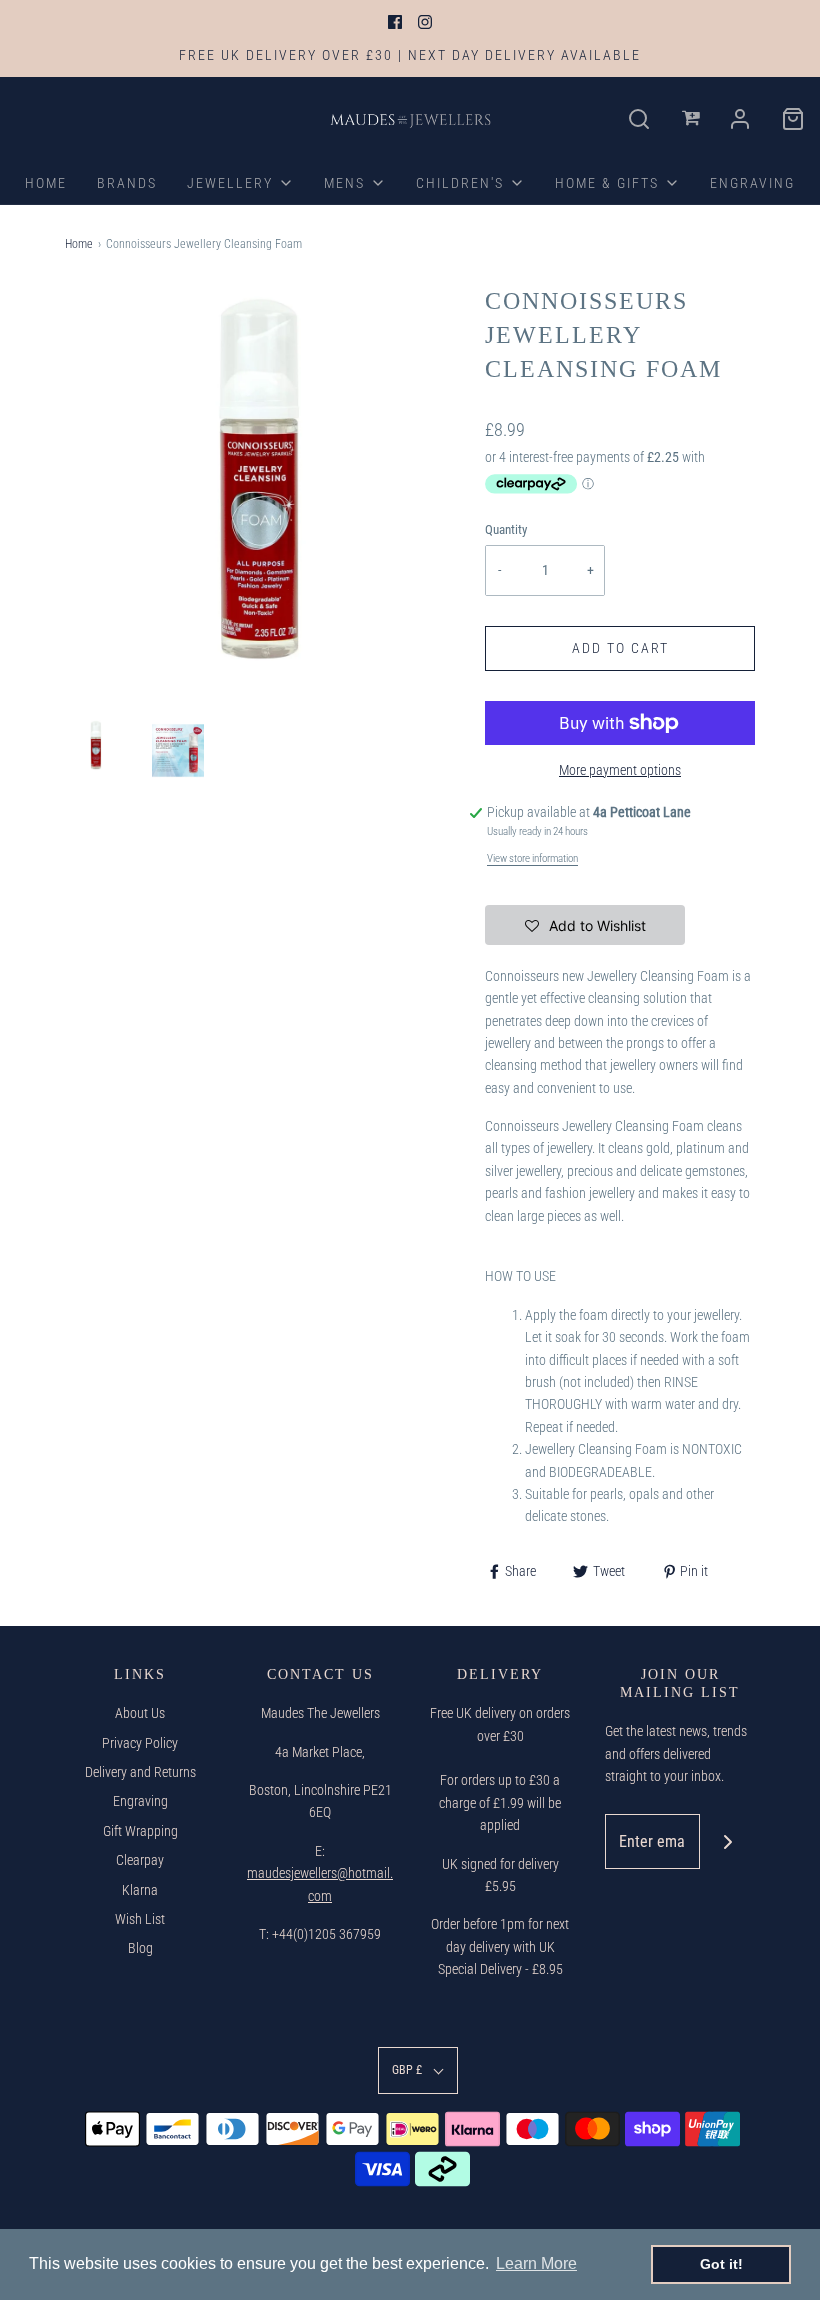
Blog (140, 1948)
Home (79, 244)
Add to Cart (620, 648)
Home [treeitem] (46, 183)
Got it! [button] (721, 2264)
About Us (140, 1713)
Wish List (140, 1919)
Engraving (140, 1801)
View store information (532, 858)
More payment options (620, 770)
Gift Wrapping (140, 1831)
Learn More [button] (536, 2263)
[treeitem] (240, 183)
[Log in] (692, 119)
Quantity (506, 529)
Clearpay (140, 1860)
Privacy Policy (140, 1743)
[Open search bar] (639, 119)
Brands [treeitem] (127, 183)
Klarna (140, 1890)
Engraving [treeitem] (752, 183)
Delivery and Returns (140, 1772)
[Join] (727, 1841)
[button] (96, 745)
